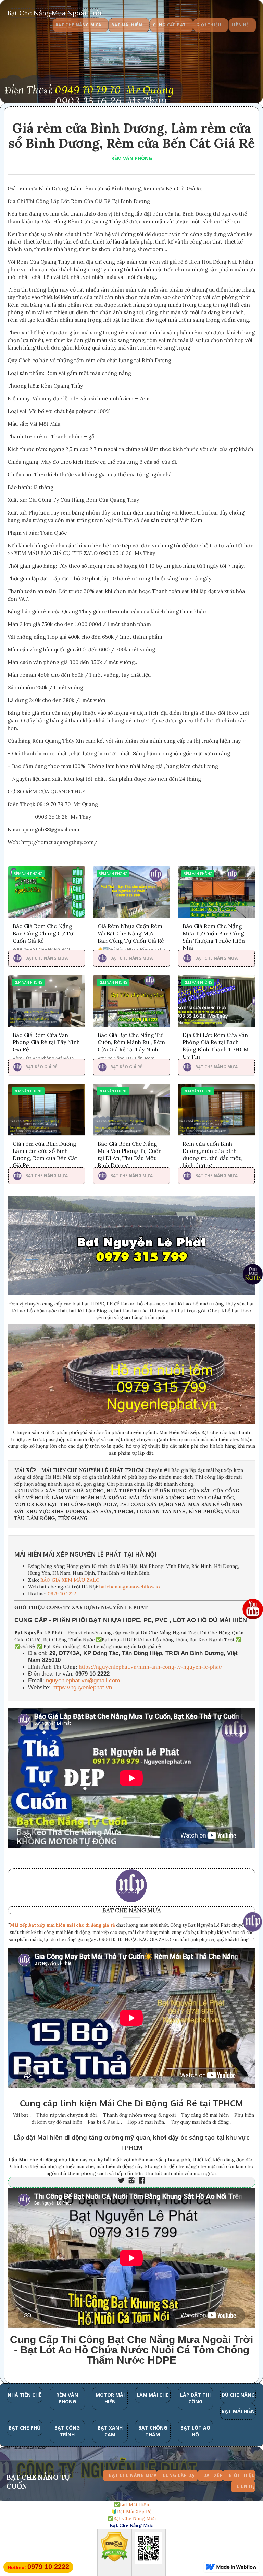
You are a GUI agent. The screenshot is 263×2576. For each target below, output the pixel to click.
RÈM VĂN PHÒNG (132, 158)
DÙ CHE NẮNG (238, 2395)
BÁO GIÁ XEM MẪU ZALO (70, 1580)
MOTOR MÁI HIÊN (110, 2398)
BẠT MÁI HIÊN (238, 2411)
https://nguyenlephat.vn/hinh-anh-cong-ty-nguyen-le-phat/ (151, 1667)
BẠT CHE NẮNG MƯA (132, 1910)
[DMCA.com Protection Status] (114, 2548)
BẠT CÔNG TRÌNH (67, 2431)
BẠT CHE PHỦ (25, 2428)
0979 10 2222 (62, 1594)
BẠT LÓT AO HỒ (195, 2431)
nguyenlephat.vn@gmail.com (83, 1681)
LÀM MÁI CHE (153, 2395)
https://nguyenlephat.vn (82, 1687)
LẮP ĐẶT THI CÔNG (195, 2398)
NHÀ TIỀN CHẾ (24, 2395)
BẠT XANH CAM (110, 2431)
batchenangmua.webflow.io (130, 1587)
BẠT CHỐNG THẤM (153, 2431)
